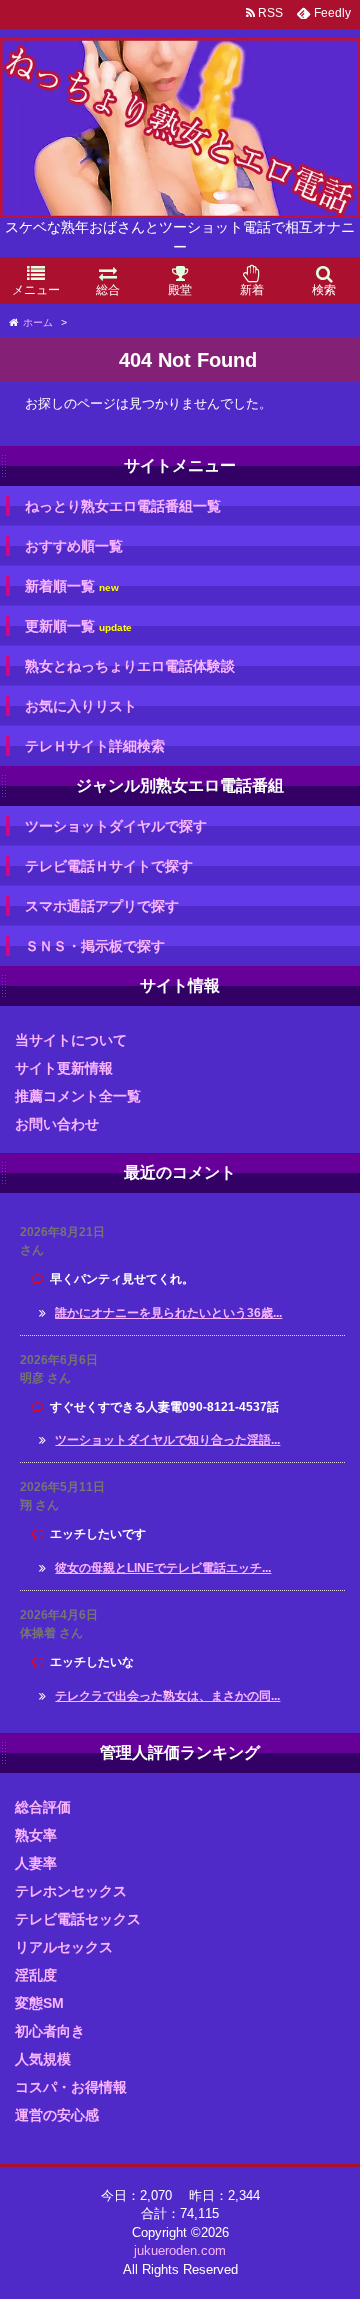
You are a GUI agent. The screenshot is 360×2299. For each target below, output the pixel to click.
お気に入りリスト (81, 706)
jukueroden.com (180, 2250)
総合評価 (43, 1807)
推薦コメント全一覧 (78, 1096)
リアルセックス (64, 1947)
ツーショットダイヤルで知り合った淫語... (167, 1440)
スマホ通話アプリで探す (102, 906)
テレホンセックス (71, 1891)
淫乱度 (36, 1975)
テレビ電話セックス (78, 1919)
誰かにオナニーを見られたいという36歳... (168, 1313)
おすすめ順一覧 (74, 546)
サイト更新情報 (64, 1068)
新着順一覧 (72, 586)
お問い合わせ (57, 1124)
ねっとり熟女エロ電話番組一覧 (123, 506)
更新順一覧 (78, 626)
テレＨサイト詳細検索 (95, 746)
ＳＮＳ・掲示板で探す (95, 946)
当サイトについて (71, 1040)
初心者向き (50, 2031)
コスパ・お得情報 (71, 2087)
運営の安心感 (57, 2115)
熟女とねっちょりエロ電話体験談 (130, 666)
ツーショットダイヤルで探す (116, 826)
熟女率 (36, 1835)
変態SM (39, 2003)
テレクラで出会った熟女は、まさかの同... (167, 1696)
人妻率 (36, 1863)
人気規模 (43, 2059)
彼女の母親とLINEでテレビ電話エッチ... (163, 1568)
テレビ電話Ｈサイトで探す (109, 866)
